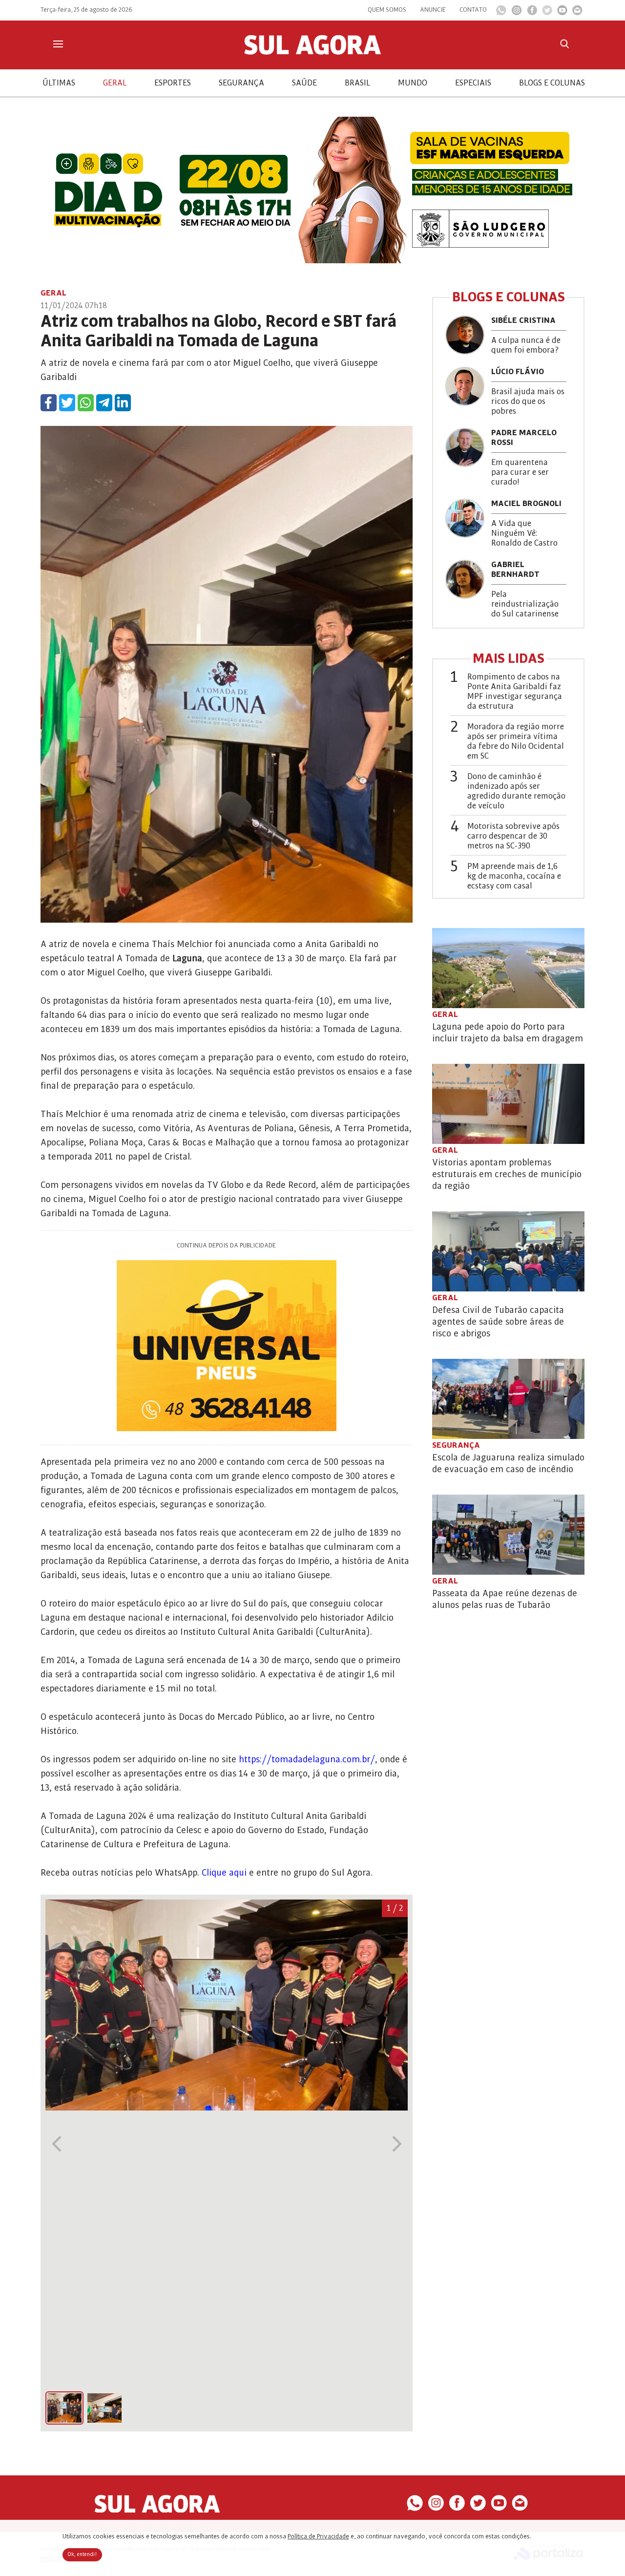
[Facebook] (532, 13)
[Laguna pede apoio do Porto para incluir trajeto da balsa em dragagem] (508, 968)
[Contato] (577, 13)
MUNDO (413, 83)
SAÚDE (304, 83)
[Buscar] (564, 44)
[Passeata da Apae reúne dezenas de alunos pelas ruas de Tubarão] (508, 1535)
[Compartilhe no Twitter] (67, 403)
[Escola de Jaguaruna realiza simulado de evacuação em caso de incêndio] (508, 1399)
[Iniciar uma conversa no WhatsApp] (501, 13)
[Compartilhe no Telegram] (104, 403)
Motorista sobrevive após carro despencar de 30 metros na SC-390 (513, 836)
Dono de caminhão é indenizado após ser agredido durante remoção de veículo (516, 791)
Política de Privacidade (318, 2536)
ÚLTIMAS (59, 83)
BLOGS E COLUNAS (552, 83)
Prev (56, 2144)
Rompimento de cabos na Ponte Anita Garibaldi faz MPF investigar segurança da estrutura (515, 692)
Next (397, 2144)
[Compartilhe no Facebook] (49, 403)
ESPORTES (173, 83)
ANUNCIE (433, 10)
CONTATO (473, 10)
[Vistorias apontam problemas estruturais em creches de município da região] (508, 1104)
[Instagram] (517, 13)
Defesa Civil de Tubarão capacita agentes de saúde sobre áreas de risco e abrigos (498, 1322)
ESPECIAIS (473, 83)
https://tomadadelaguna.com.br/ (307, 1759)
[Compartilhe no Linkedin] (123, 403)
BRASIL (357, 83)
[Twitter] (547, 13)
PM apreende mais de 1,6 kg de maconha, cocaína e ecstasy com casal (514, 876)
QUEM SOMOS (387, 10)
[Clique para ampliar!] (227, 2108)
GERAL (115, 83)
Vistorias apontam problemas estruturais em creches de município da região (507, 1174)
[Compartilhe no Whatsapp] (86, 403)
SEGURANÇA (241, 83)
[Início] (312, 52)
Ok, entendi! (82, 2555)
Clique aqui (224, 1873)
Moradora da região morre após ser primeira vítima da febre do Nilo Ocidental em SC (516, 741)
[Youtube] (562, 13)
